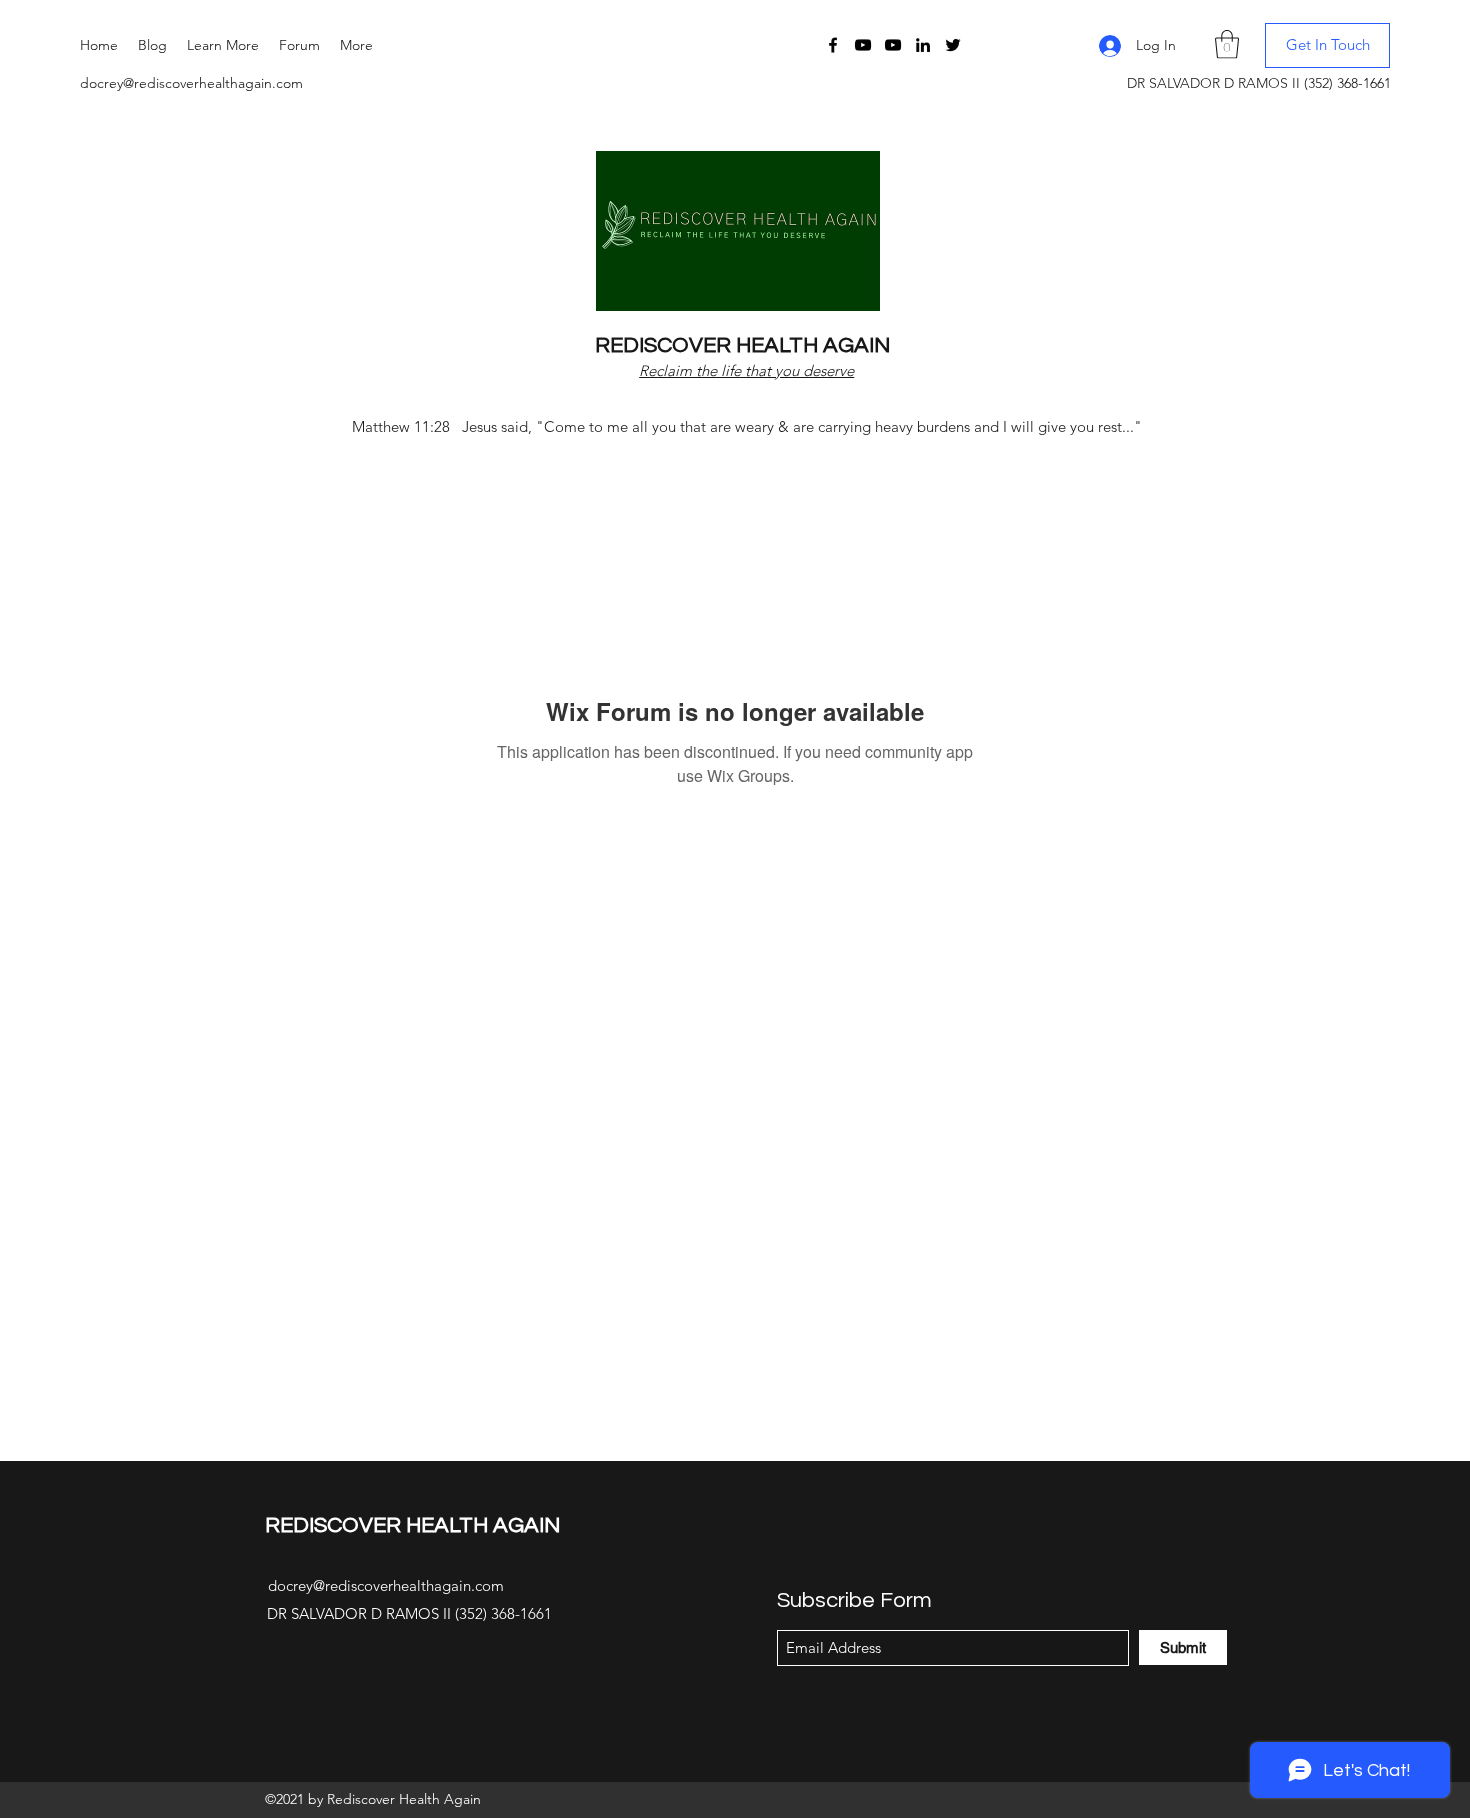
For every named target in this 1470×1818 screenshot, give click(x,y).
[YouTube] (863, 45)
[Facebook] (833, 45)
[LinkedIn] (923, 45)
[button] (223, 45)
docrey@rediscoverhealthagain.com (191, 83)
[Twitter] (953, 45)
